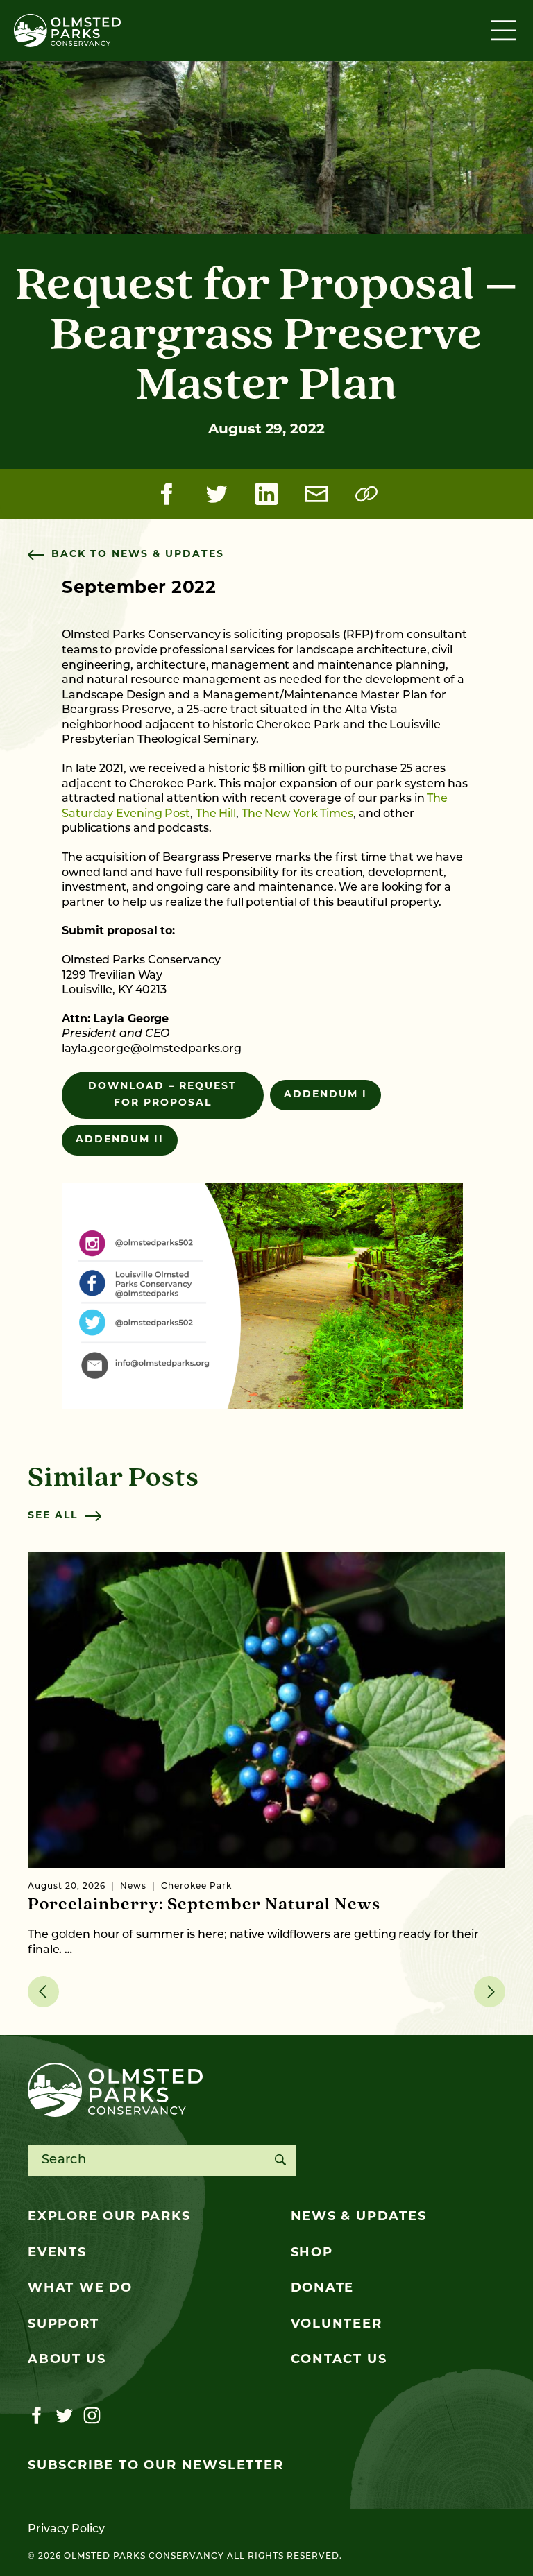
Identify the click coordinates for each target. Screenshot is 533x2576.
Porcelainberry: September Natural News (204, 1905)
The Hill (216, 814)
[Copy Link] (366, 494)
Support (64, 2325)
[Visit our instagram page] (92, 2416)
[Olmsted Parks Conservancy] (67, 31)
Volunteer (337, 2325)
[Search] (280, 2160)
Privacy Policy (66, 2530)
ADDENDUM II (120, 1140)
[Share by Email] (316, 494)
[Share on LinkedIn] (266, 494)
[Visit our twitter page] (64, 2416)
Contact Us (339, 2360)
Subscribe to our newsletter (156, 2466)
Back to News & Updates (138, 555)
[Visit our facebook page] (36, 2416)
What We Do (80, 2289)
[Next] (490, 1992)
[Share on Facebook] (167, 494)
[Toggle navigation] (505, 31)
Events (57, 2253)
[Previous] (43, 1992)
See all (53, 1516)
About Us (67, 2360)
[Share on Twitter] (217, 494)
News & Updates (359, 2217)
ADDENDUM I (325, 1095)
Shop (312, 2253)
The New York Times (297, 814)
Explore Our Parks (109, 2217)
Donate (323, 2289)
